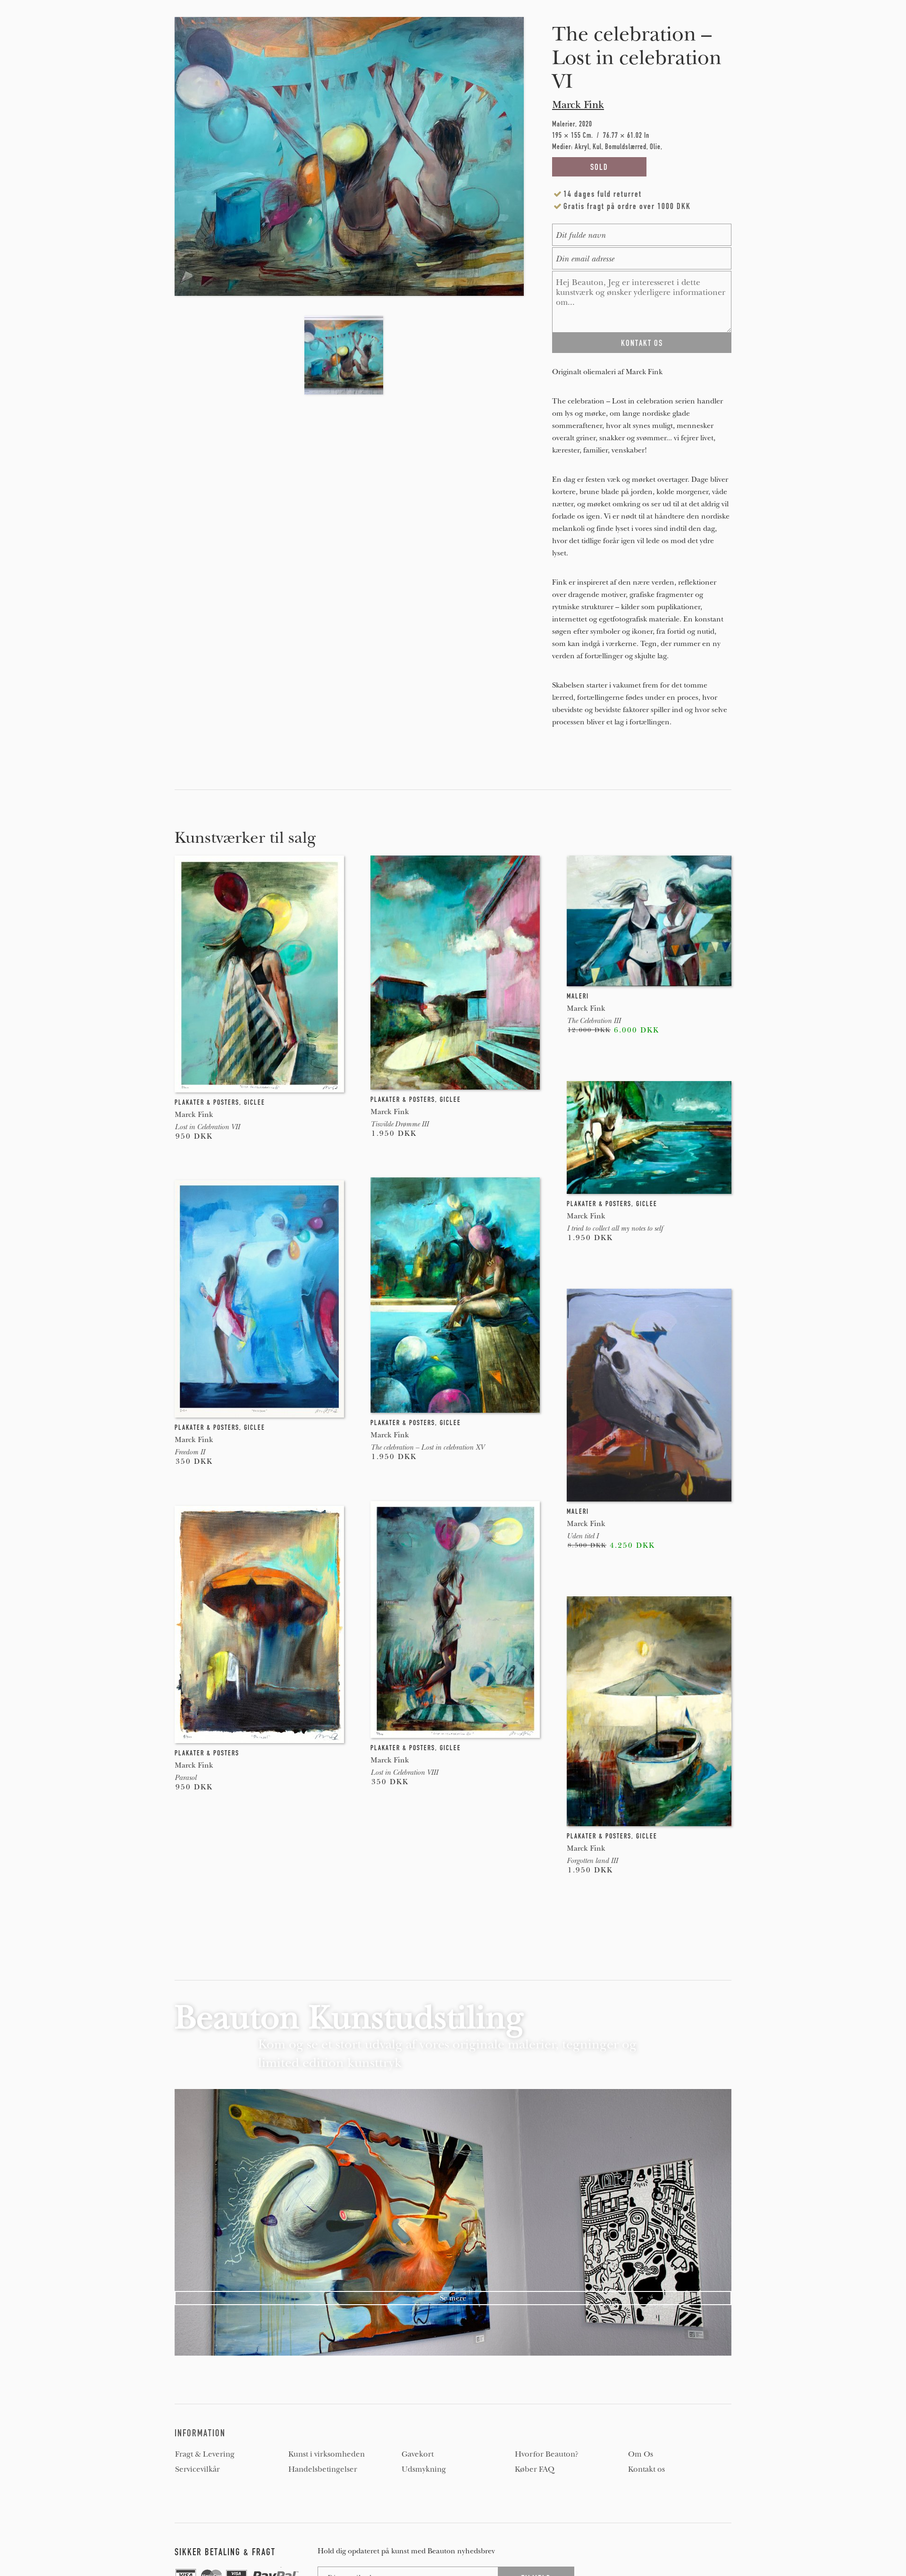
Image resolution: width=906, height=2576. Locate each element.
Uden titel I (583, 1536)
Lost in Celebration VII (207, 1127)
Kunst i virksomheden (327, 2454)
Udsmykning (424, 2469)
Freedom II (190, 1452)
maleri (578, 996)
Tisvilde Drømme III (399, 1124)
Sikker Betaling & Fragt (225, 2552)
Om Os (641, 2454)
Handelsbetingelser (323, 2469)
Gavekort (418, 2454)
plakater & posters (207, 1102)
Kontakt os (646, 2469)
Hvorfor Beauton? (547, 2454)
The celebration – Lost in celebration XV (427, 1447)
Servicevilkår (197, 2469)
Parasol (185, 1778)
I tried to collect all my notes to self (615, 1228)
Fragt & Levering (205, 2454)
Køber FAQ (535, 2469)
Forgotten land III (592, 1861)
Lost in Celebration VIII (404, 1772)
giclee (255, 1102)
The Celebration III (594, 1021)
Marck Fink (578, 105)
